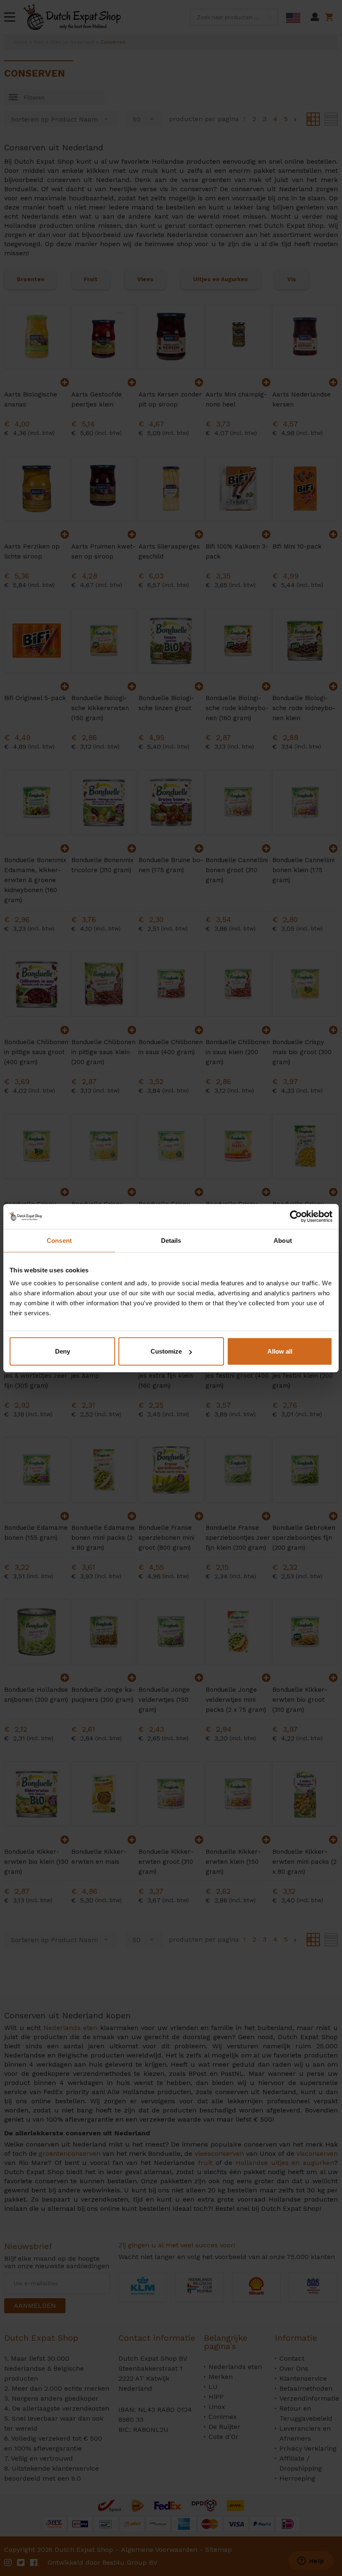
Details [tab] (171, 1240)
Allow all (280, 1351)
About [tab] (283, 1240)
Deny (63, 1351)
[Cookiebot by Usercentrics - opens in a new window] (296, 1216)
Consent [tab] (59, 1240)
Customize (166, 1351)
